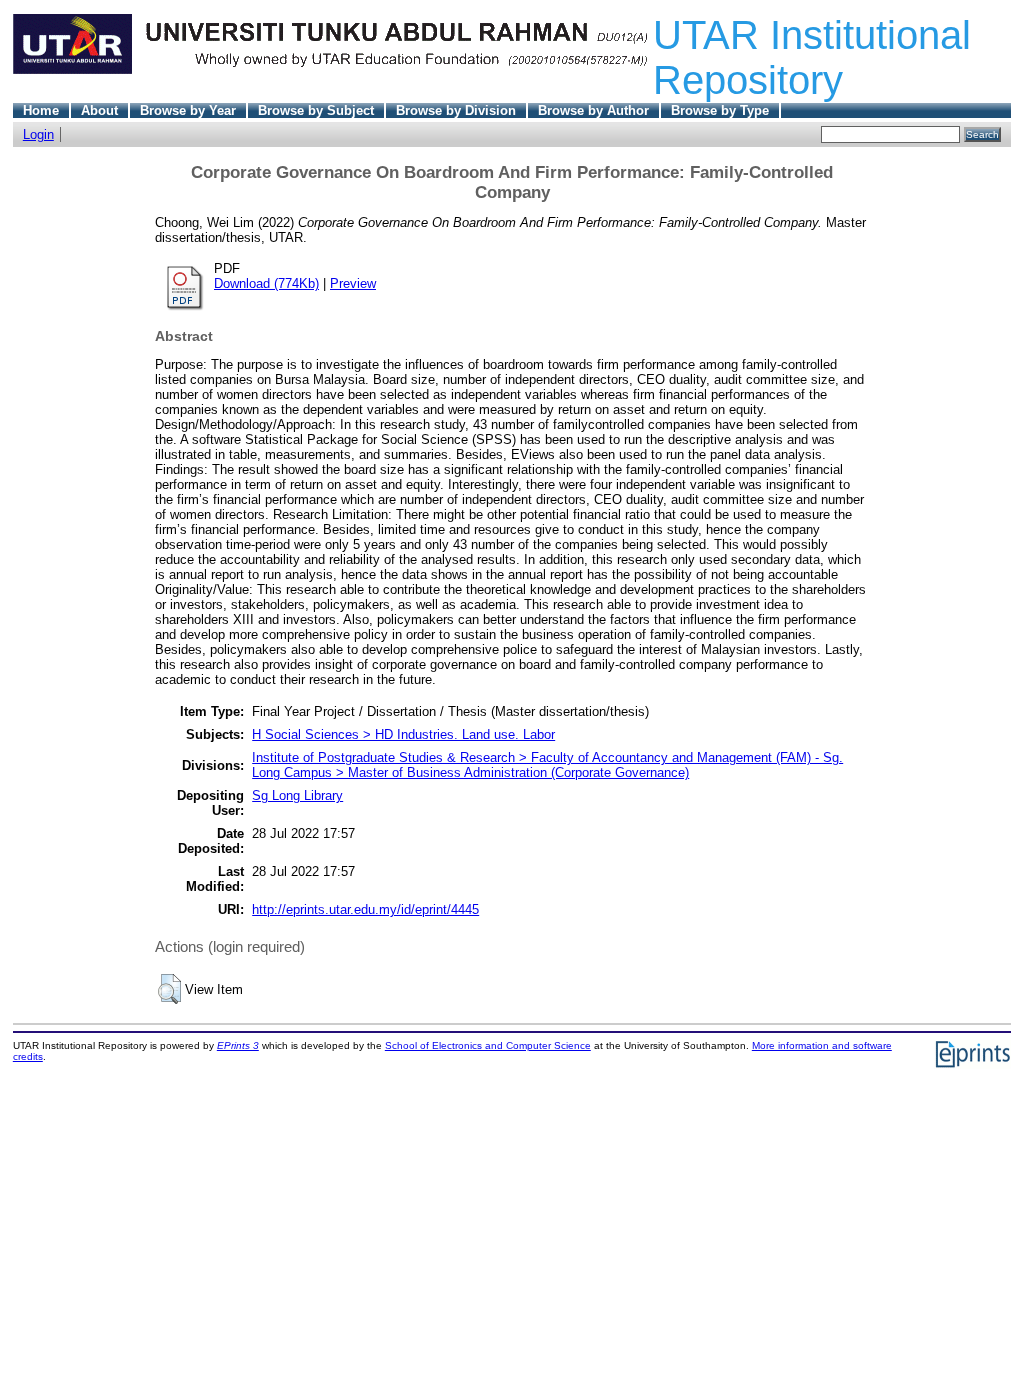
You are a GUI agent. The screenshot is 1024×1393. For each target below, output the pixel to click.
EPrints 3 (238, 1045)
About (99, 110)
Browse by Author (593, 110)
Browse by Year (188, 110)
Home (41, 110)
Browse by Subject (316, 110)
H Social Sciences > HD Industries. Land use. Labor (403, 734)
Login (38, 134)
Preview (353, 283)
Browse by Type (720, 110)
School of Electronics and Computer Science (488, 1045)
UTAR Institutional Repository (812, 57)
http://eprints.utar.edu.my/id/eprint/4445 (365, 909)
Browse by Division (456, 110)
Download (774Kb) (266, 283)
